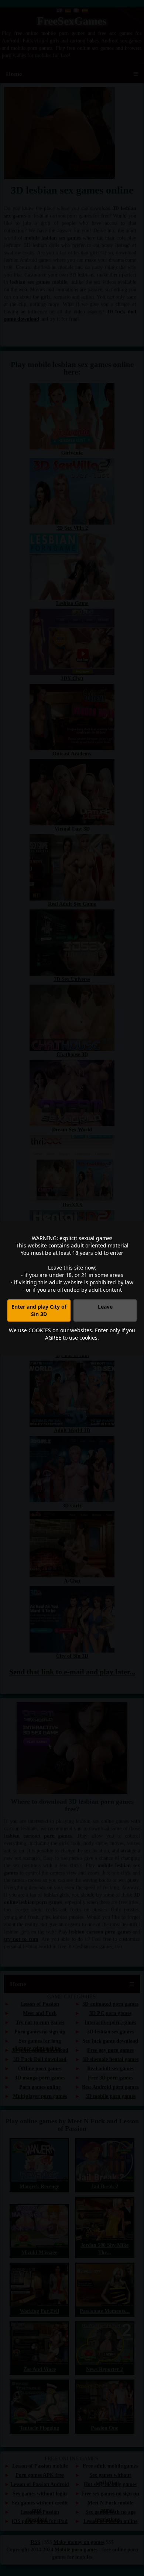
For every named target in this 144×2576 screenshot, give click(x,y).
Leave (105, 1307)
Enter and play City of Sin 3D (39, 1310)
